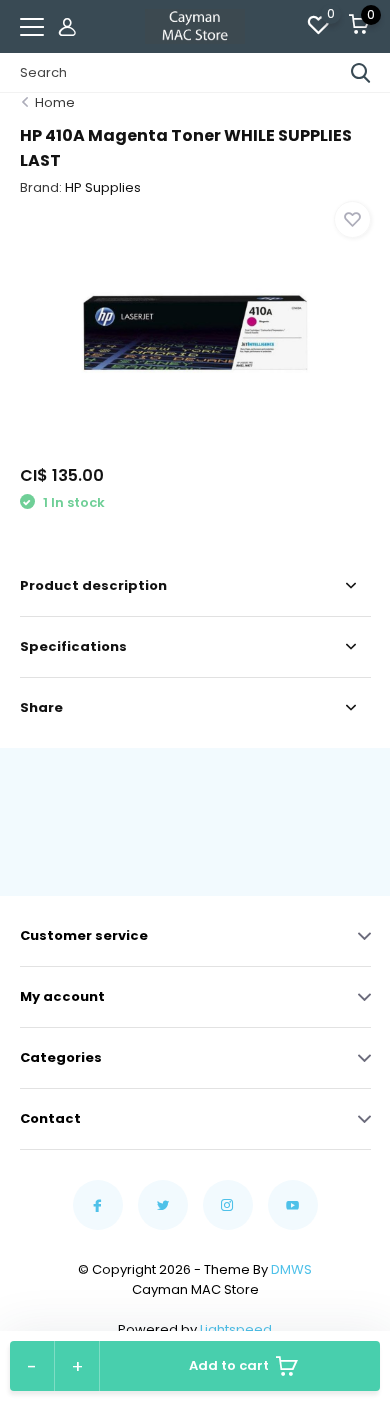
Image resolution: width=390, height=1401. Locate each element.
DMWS (291, 1269)
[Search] (361, 73)
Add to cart (229, 1365)
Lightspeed (236, 1329)
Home (55, 102)
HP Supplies (103, 187)
